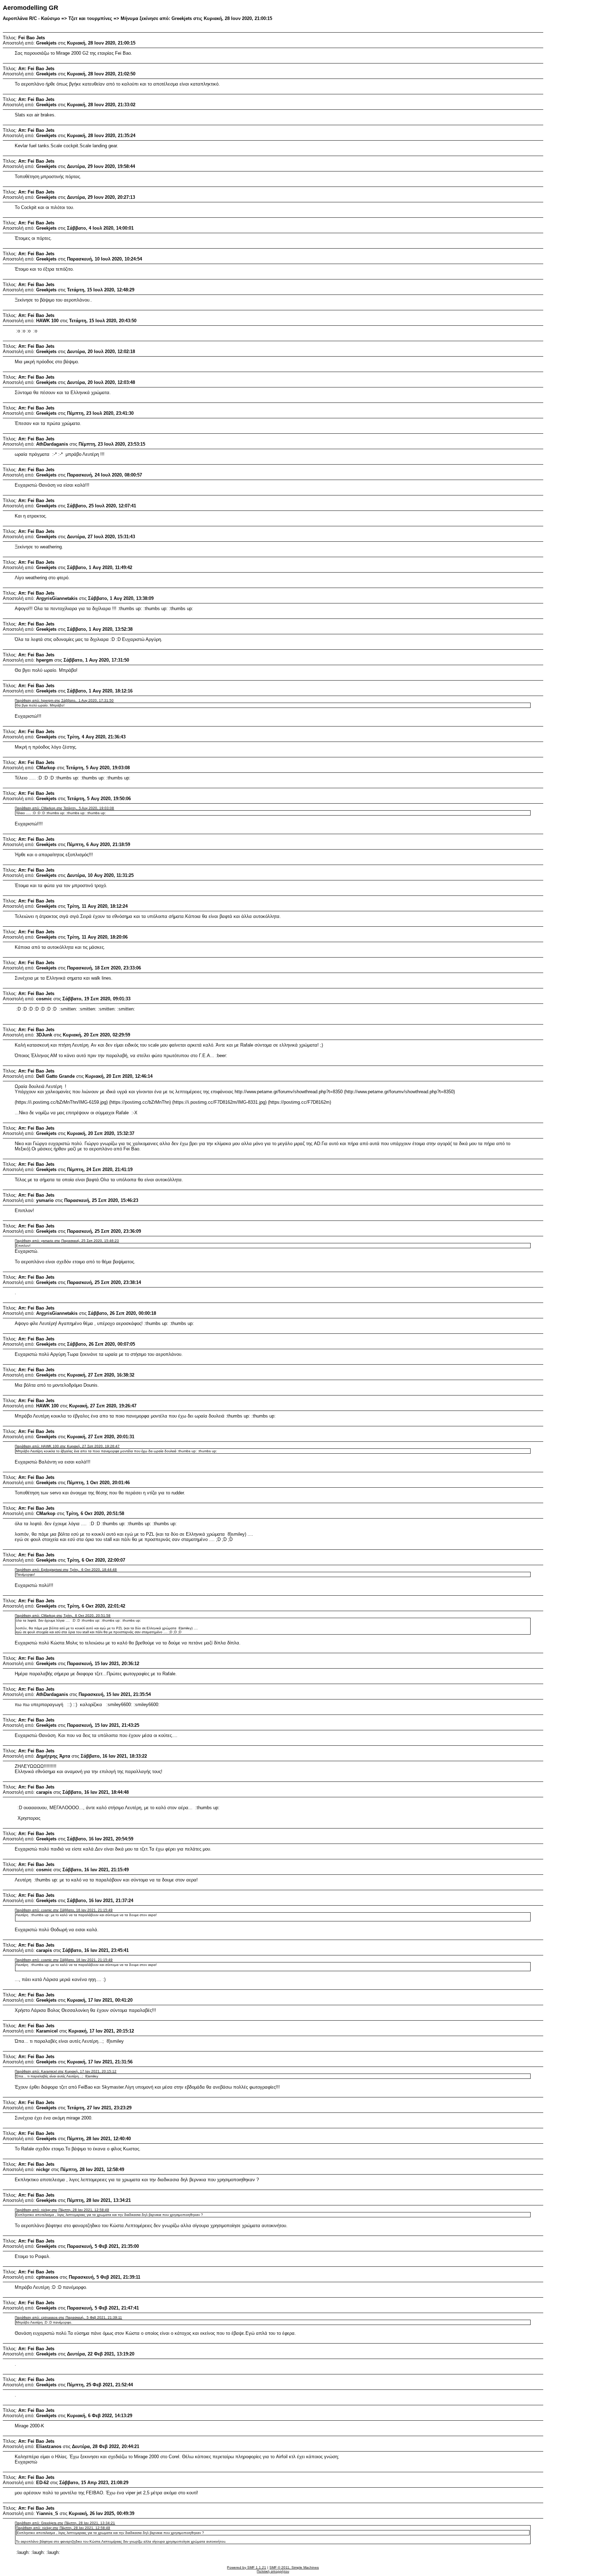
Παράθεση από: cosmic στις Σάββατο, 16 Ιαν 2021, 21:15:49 (64, 1910)
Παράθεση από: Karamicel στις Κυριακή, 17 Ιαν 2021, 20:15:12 (66, 2071)
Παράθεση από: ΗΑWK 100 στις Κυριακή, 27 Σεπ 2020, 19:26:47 (67, 1446)
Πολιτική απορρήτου (273, 2571)
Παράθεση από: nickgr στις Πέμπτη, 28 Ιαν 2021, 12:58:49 (62, 2210)
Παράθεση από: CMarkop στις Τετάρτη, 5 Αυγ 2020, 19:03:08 (64, 808)
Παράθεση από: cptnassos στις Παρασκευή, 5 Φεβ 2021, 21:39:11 (68, 2317)
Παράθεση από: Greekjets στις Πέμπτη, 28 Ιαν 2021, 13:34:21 (65, 2523)
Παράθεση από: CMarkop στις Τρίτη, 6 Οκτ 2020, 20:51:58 (63, 1615)
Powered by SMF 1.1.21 (247, 2567)
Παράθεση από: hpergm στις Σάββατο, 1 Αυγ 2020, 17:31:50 (64, 700)
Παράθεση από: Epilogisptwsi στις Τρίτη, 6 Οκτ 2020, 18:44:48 (66, 1570)
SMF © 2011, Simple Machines (294, 2567)
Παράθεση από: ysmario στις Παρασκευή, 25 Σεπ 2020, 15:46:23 (67, 1241)
